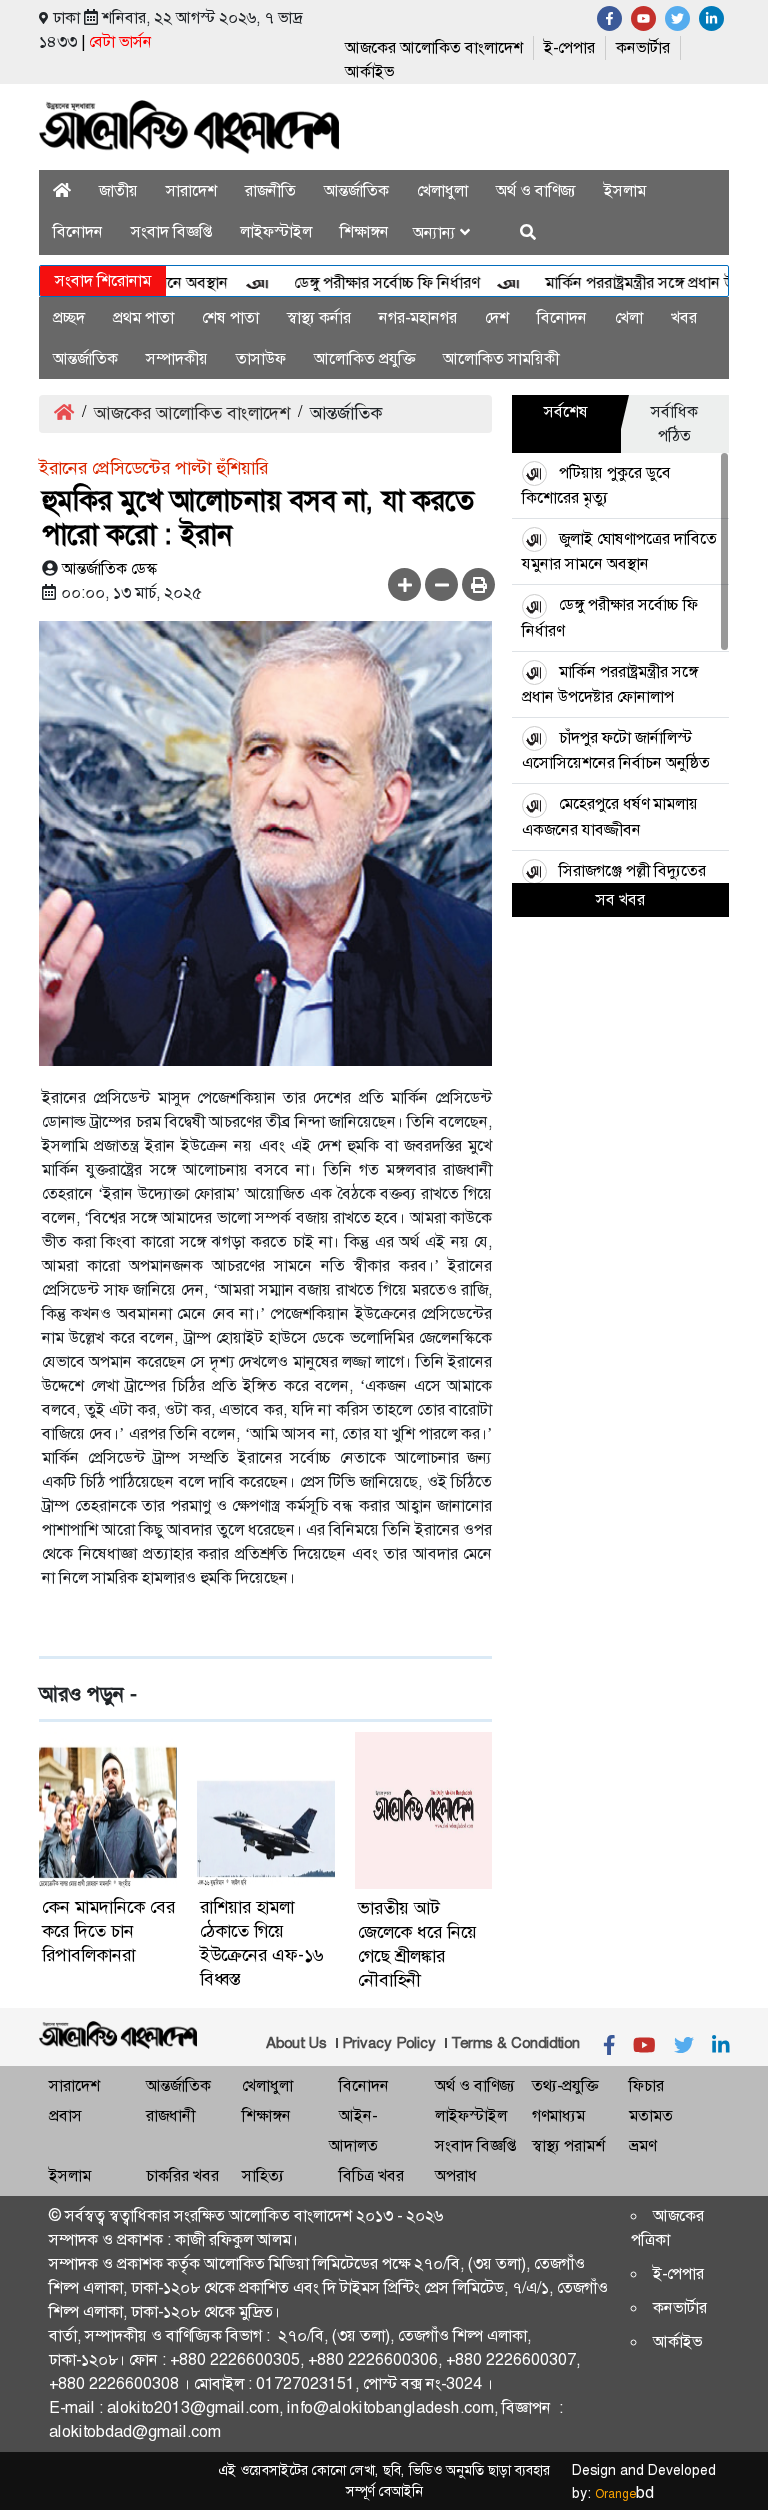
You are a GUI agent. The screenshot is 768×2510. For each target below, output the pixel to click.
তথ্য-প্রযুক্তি (565, 2085)
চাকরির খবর (182, 2175)
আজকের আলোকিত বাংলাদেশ (434, 47)
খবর (684, 317)
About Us (296, 2043)
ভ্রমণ (642, 2145)
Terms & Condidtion (515, 2043)
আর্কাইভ (369, 71)
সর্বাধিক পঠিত (674, 423)
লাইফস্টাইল (276, 231)
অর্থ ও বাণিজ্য (536, 190)
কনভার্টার (643, 47)
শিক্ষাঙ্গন (364, 231)
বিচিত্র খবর (371, 2175)
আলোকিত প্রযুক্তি (364, 358)
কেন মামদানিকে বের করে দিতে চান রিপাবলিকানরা (108, 1931)
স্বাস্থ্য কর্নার (319, 317)
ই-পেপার (569, 47)
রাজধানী (170, 2115)
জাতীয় (118, 190)
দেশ (497, 317)
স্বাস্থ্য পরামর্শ (568, 2145)
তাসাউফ (261, 358)
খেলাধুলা (442, 190)
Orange (624, 2494)
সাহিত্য (263, 2175)
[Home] (62, 190)
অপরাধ (456, 2175)
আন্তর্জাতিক (356, 190)
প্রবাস (65, 2115)
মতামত (651, 2115)
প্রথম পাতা (143, 317)
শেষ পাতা (230, 317)
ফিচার (646, 2085)
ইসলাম (625, 190)
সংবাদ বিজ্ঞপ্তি (171, 231)
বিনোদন (78, 231)
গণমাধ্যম (558, 2115)
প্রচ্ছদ (69, 317)
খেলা (629, 317)
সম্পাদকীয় (177, 358)
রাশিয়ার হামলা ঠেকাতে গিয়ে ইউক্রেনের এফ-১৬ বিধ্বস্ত (261, 1943)
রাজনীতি (270, 190)
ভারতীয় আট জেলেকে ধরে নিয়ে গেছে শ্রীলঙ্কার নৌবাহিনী (417, 1944)
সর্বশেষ (566, 411)
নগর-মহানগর (418, 317)
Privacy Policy (389, 2043)
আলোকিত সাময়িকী (501, 358)
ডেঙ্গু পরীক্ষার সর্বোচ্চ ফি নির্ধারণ (361, 282)
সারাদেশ (191, 190)
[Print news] (478, 584)
